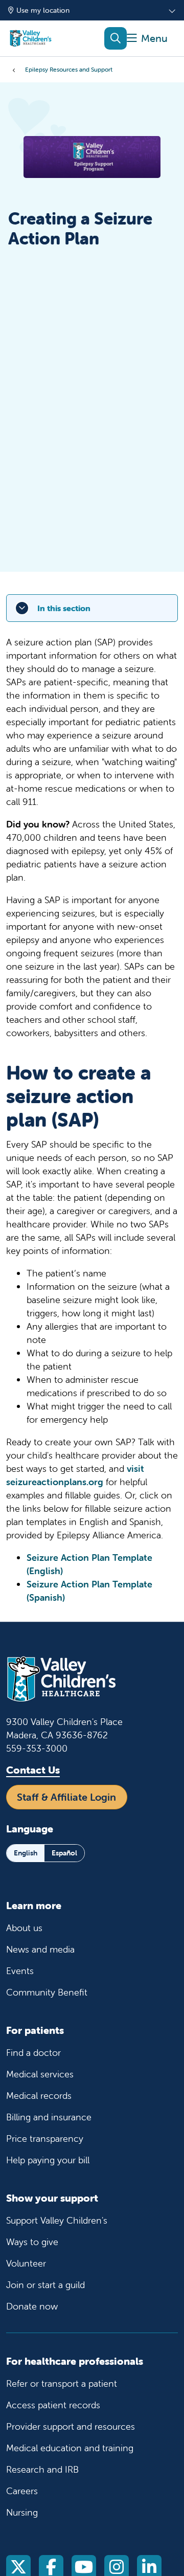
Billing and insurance (49, 2117)
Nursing (22, 2512)
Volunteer (26, 2263)
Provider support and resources (71, 2426)
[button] (147, 39)
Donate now (32, 2306)
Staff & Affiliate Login (66, 1797)
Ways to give (32, 2242)
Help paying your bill (48, 2160)
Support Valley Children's (57, 2220)
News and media (40, 1949)
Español (64, 1853)
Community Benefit (47, 1992)
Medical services (40, 2074)
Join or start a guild (45, 2285)
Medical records (39, 2096)
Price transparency (45, 2138)
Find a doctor (33, 2053)
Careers (22, 2491)
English (26, 1853)
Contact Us (33, 1770)
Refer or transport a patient (62, 2383)
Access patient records (53, 2405)
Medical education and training (70, 2448)
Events (20, 1971)
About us (24, 1928)
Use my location (43, 10)
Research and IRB (42, 2469)
